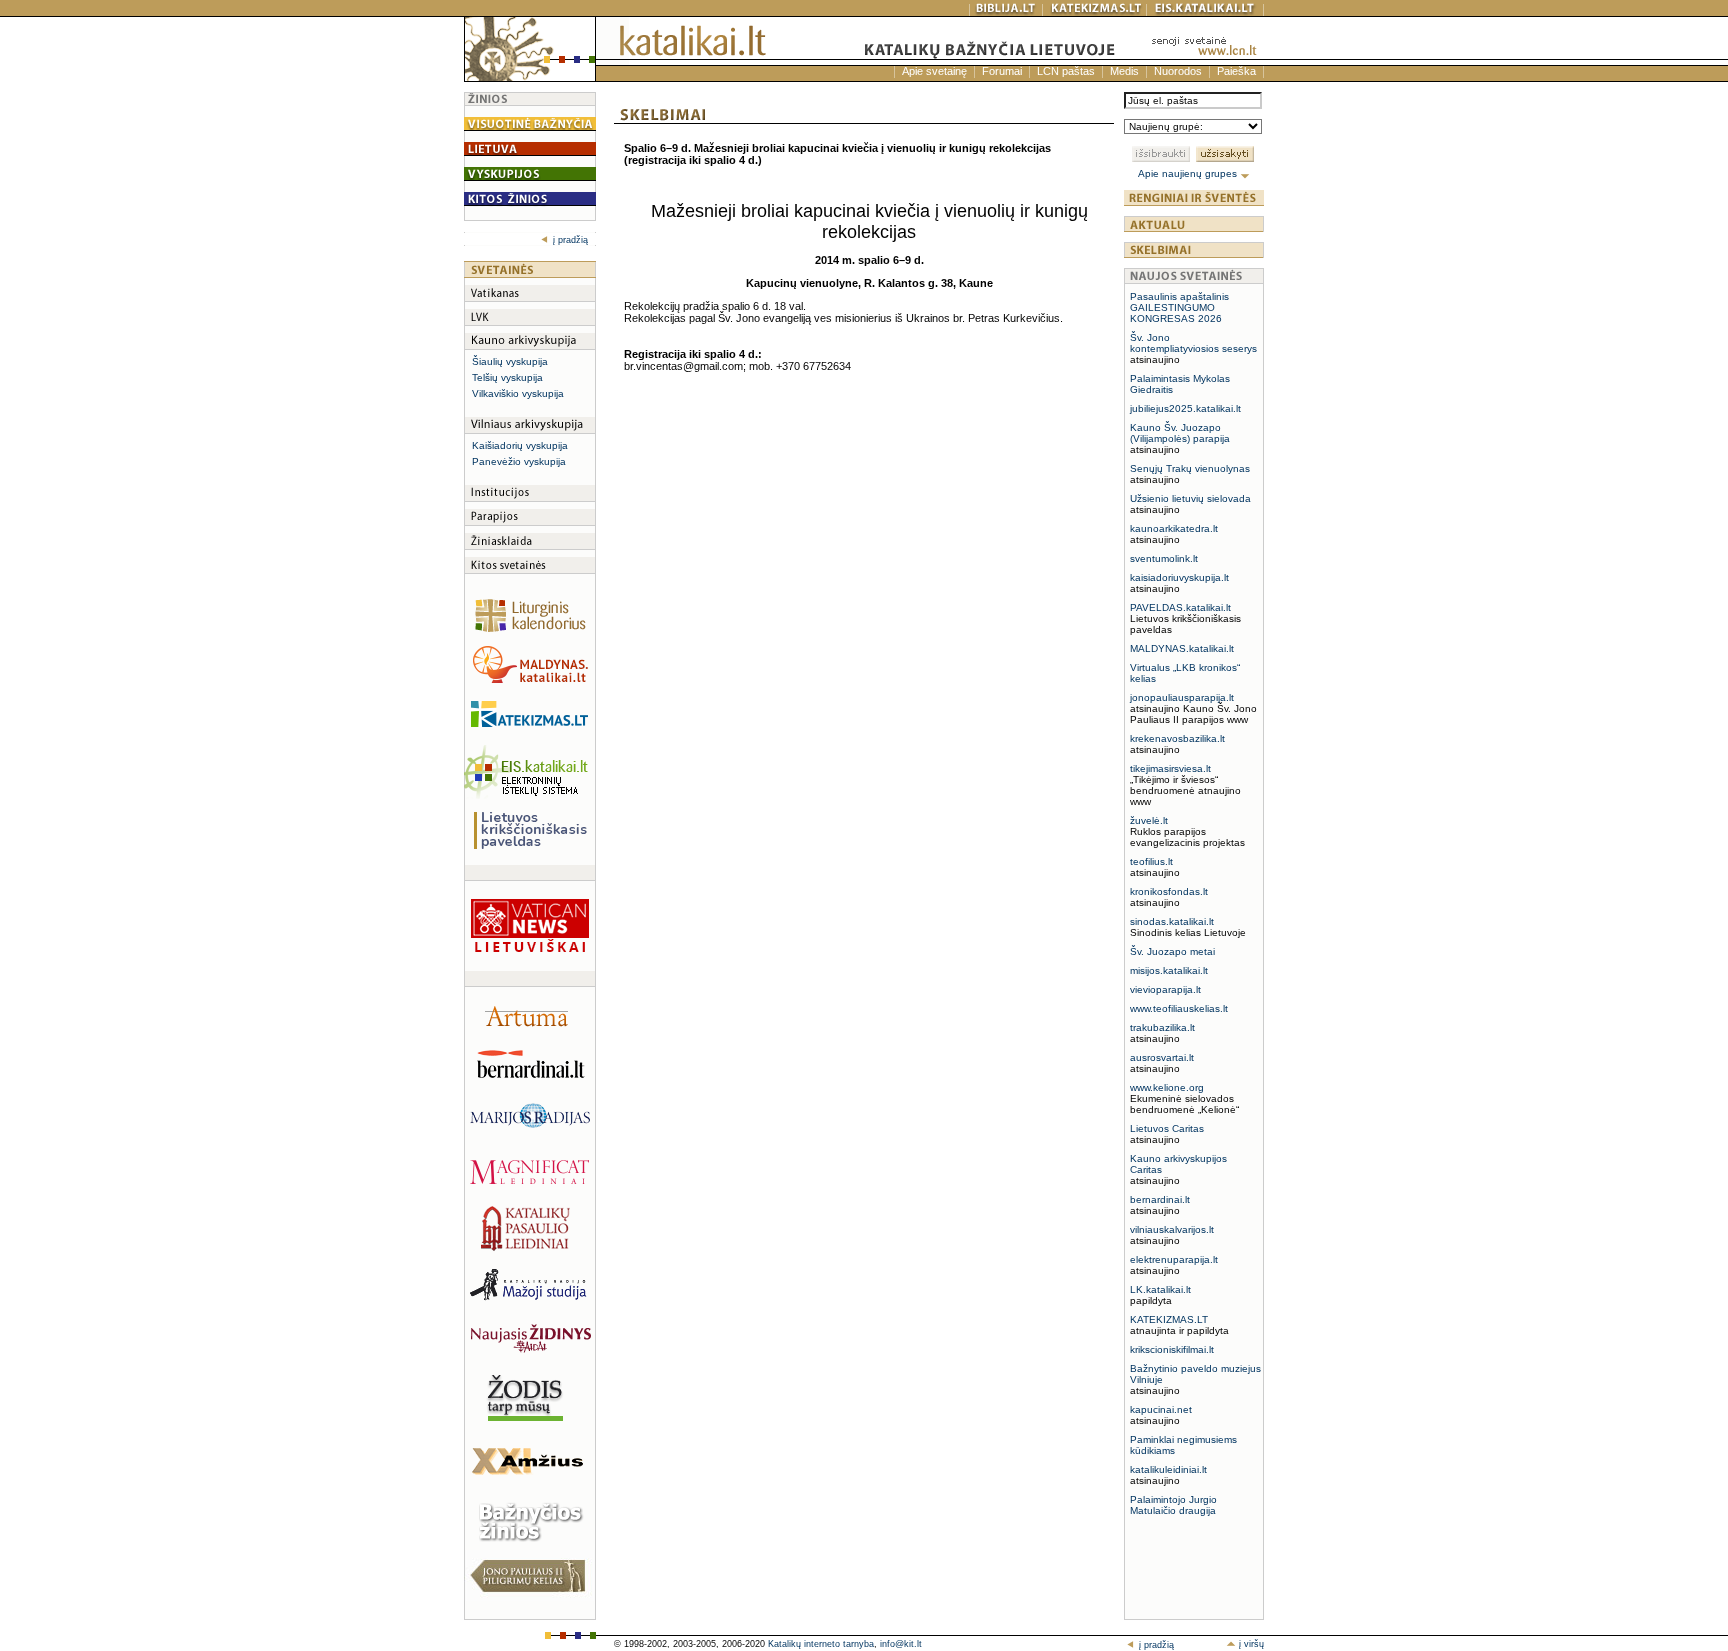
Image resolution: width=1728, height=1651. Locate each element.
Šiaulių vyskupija (510, 361)
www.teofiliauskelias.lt (1179, 1008)
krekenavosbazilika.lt (1177, 738)
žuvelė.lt (1149, 820)
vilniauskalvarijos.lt (1172, 1229)
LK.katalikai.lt (1160, 1289)
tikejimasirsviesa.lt (1170, 768)
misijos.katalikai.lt (1169, 970)
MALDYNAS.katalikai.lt (1182, 648)
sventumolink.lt (1164, 558)
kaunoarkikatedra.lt (1174, 528)
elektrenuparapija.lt (1174, 1259)
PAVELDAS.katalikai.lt (1180, 607)
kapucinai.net (1161, 1409)
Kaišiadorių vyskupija (520, 445)
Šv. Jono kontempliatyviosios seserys (1193, 343)
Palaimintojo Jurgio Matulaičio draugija (1173, 1505)
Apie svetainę (934, 71)
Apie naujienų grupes (1189, 173)
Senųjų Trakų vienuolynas (1190, 468)
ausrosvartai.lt (1162, 1057)
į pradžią (570, 240)
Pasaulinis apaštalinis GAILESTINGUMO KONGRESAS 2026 (1179, 307)
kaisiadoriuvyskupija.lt (1179, 577)
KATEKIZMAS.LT (1169, 1319)
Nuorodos (1178, 71)
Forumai (1002, 71)
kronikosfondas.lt (1169, 891)
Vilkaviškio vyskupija (518, 393)
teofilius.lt (1151, 861)
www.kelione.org (1167, 1087)
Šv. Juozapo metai (1172, 951)
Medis (1124, 71)
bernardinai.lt (1160, 1199)
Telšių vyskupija (507, 377)
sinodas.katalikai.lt (1172, 921)
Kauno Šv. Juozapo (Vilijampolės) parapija (1180, 433)
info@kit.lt (901, 1644)
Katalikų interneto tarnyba (821, 1644)
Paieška (1236, 71)
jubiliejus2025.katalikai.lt (1185, 408)
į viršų (1250, 1644)
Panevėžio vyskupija (519, 461)
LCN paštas (1066, 71)
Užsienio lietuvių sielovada (1190, 498)
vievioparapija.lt (1165, 989)
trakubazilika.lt (1162, 1027)
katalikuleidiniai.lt (1168, 1469)
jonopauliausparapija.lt (1182, 697)
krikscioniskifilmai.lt (1172, 1349)
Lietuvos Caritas (1167, 1128)
